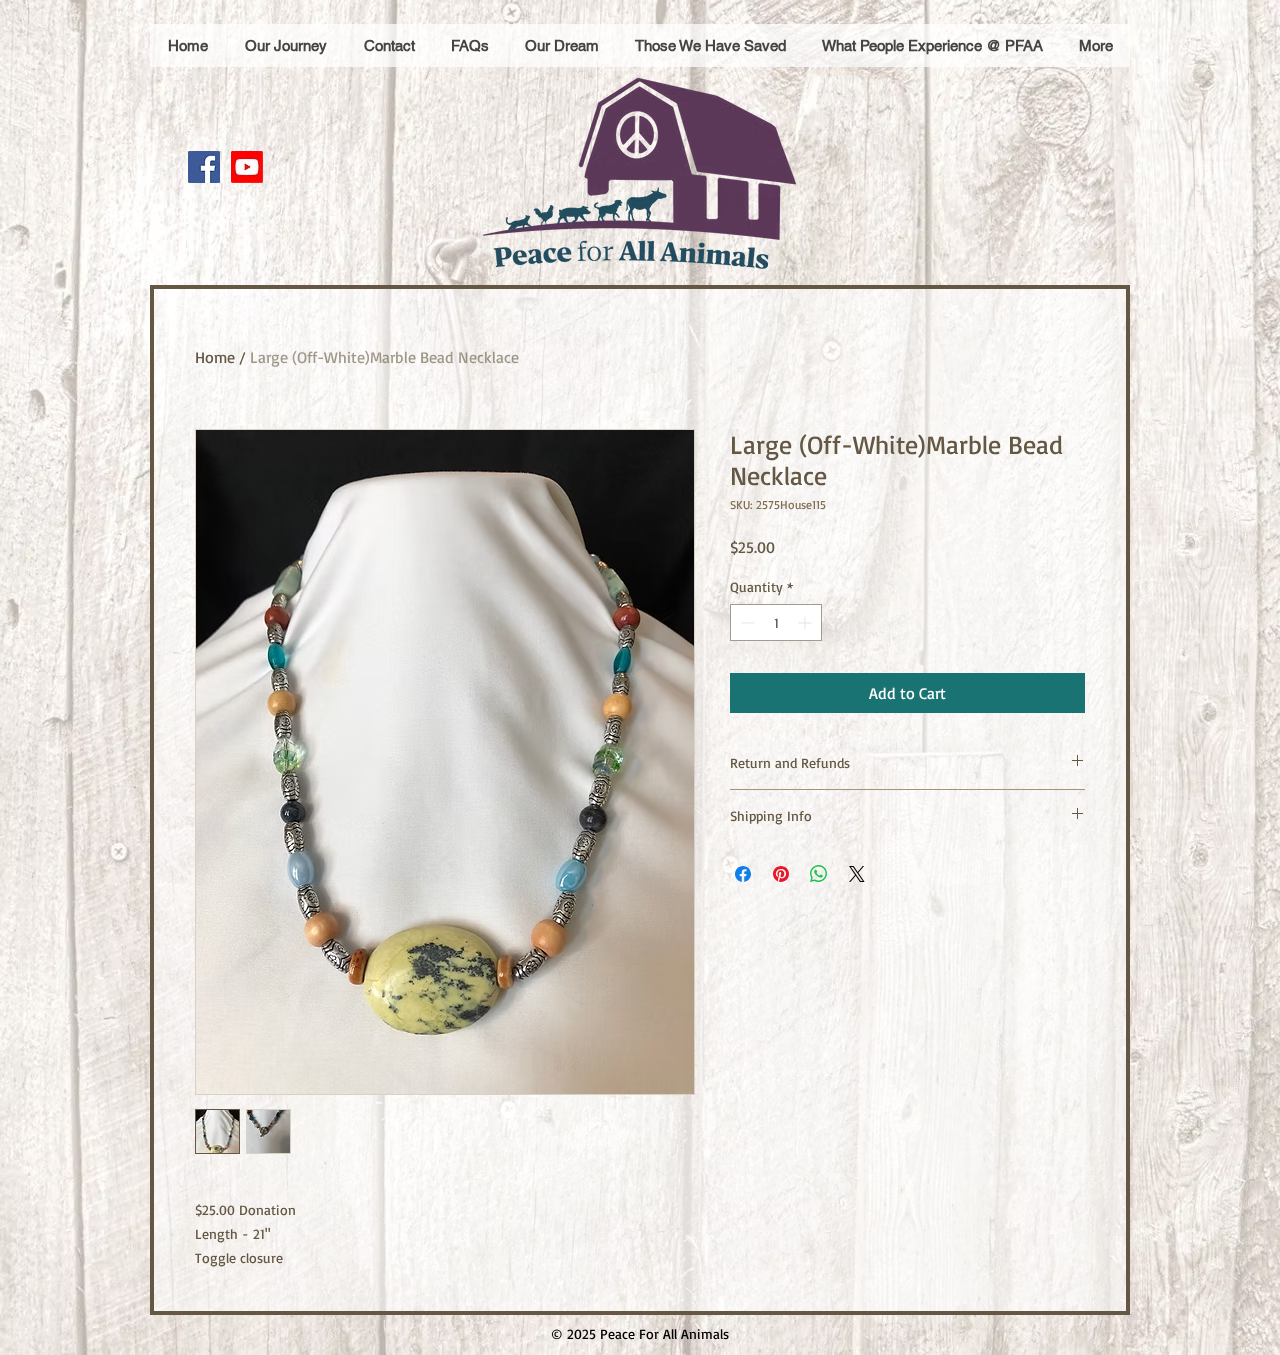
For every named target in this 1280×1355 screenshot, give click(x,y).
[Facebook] (204, 167)
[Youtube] (247, 167)
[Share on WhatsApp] (819, 874)
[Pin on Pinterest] (781, 874)
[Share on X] (857, 874)
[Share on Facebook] (743, 874)
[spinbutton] (776, 622)
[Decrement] (745, 622)
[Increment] (806, 622)
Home (215, 357)
